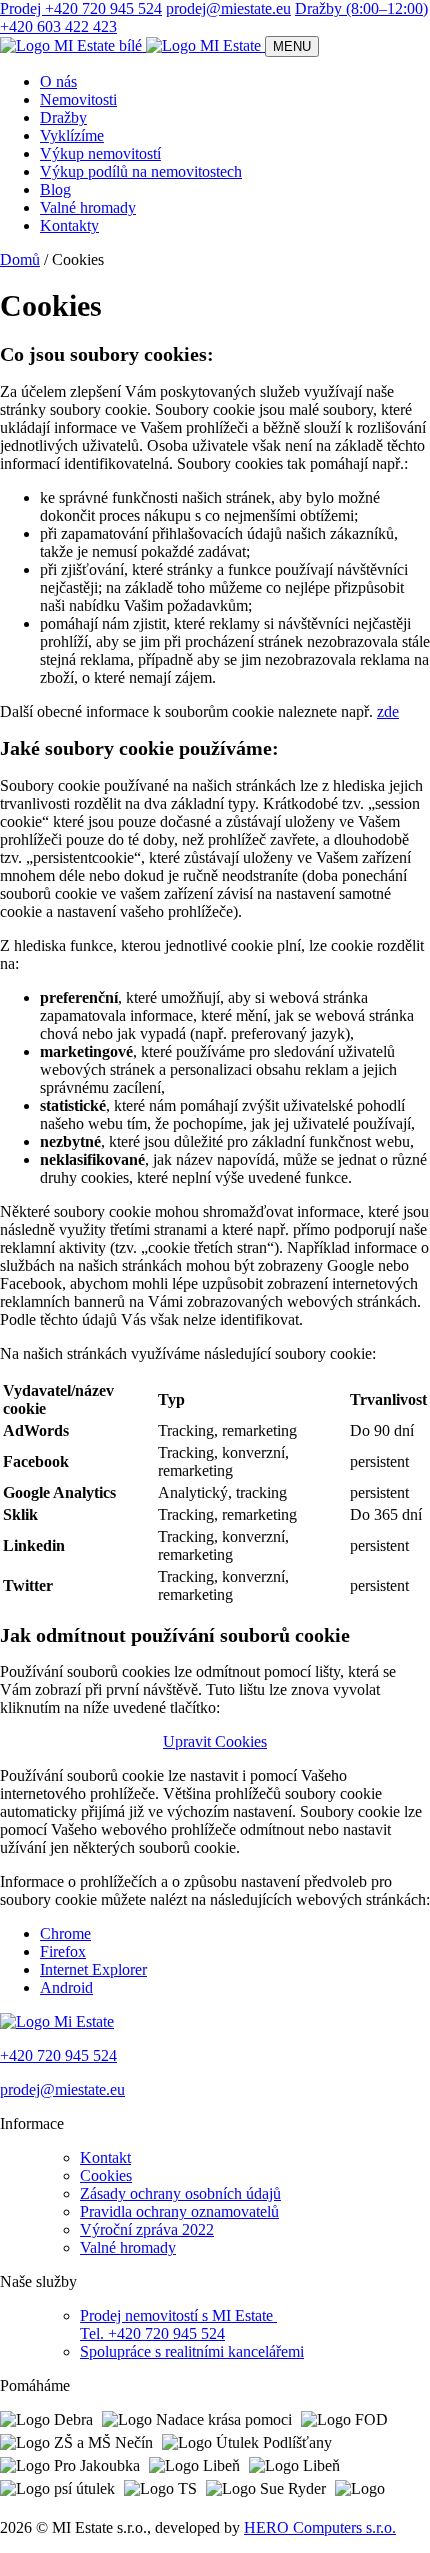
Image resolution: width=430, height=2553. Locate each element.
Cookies (106, 2175)
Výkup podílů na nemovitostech (141, 171)
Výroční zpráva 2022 (147, 2229)
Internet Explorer (93, 1969)
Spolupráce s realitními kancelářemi (192, 2351)
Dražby (63, 117)
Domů (20, 259)
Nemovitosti (78, 99)
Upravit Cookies (215, 1741)
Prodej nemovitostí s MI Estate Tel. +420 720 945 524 (178, 2324)
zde (388, 711)
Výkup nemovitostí (100, 153)
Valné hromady (88, 207)
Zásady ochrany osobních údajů (180, 2193)
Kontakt (105, 2157)
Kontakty (69, 225)
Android (66, 1987)
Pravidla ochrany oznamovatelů (179, 2211)
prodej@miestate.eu (228, 8)
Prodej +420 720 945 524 (81, 8)
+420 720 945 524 (58, 2055)
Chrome (65, 1933)
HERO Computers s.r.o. (320, 2527)
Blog (55, 189)
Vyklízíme (72, 135)
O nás (58, 81)
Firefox (63, 1951)
